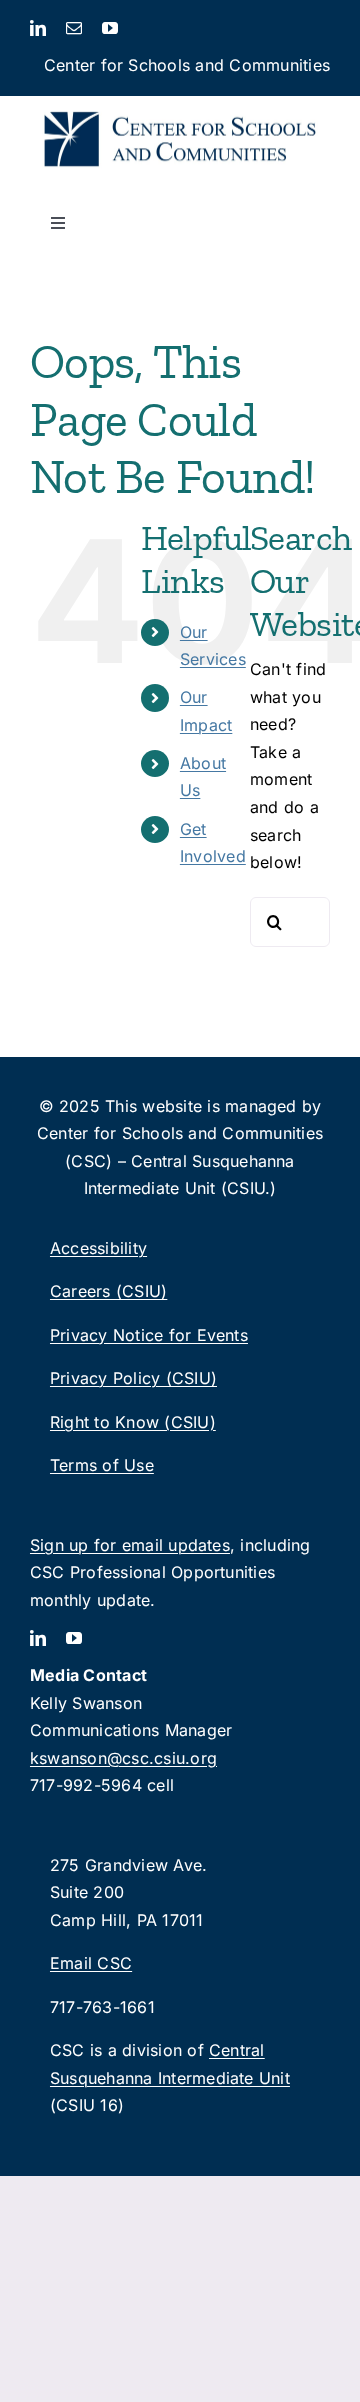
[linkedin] (38, 28)
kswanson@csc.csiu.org (123, 1758)
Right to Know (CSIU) (133, 1422)
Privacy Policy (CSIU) (133, 1378)
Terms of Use (102, 1465)
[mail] (74, 28)
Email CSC (91, 1963)
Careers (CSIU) (108, 1291)
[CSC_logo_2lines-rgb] (180, 104)
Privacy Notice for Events (149, 1335)
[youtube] (110, 28)
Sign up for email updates (130, 1545)
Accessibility (98, 1248)
